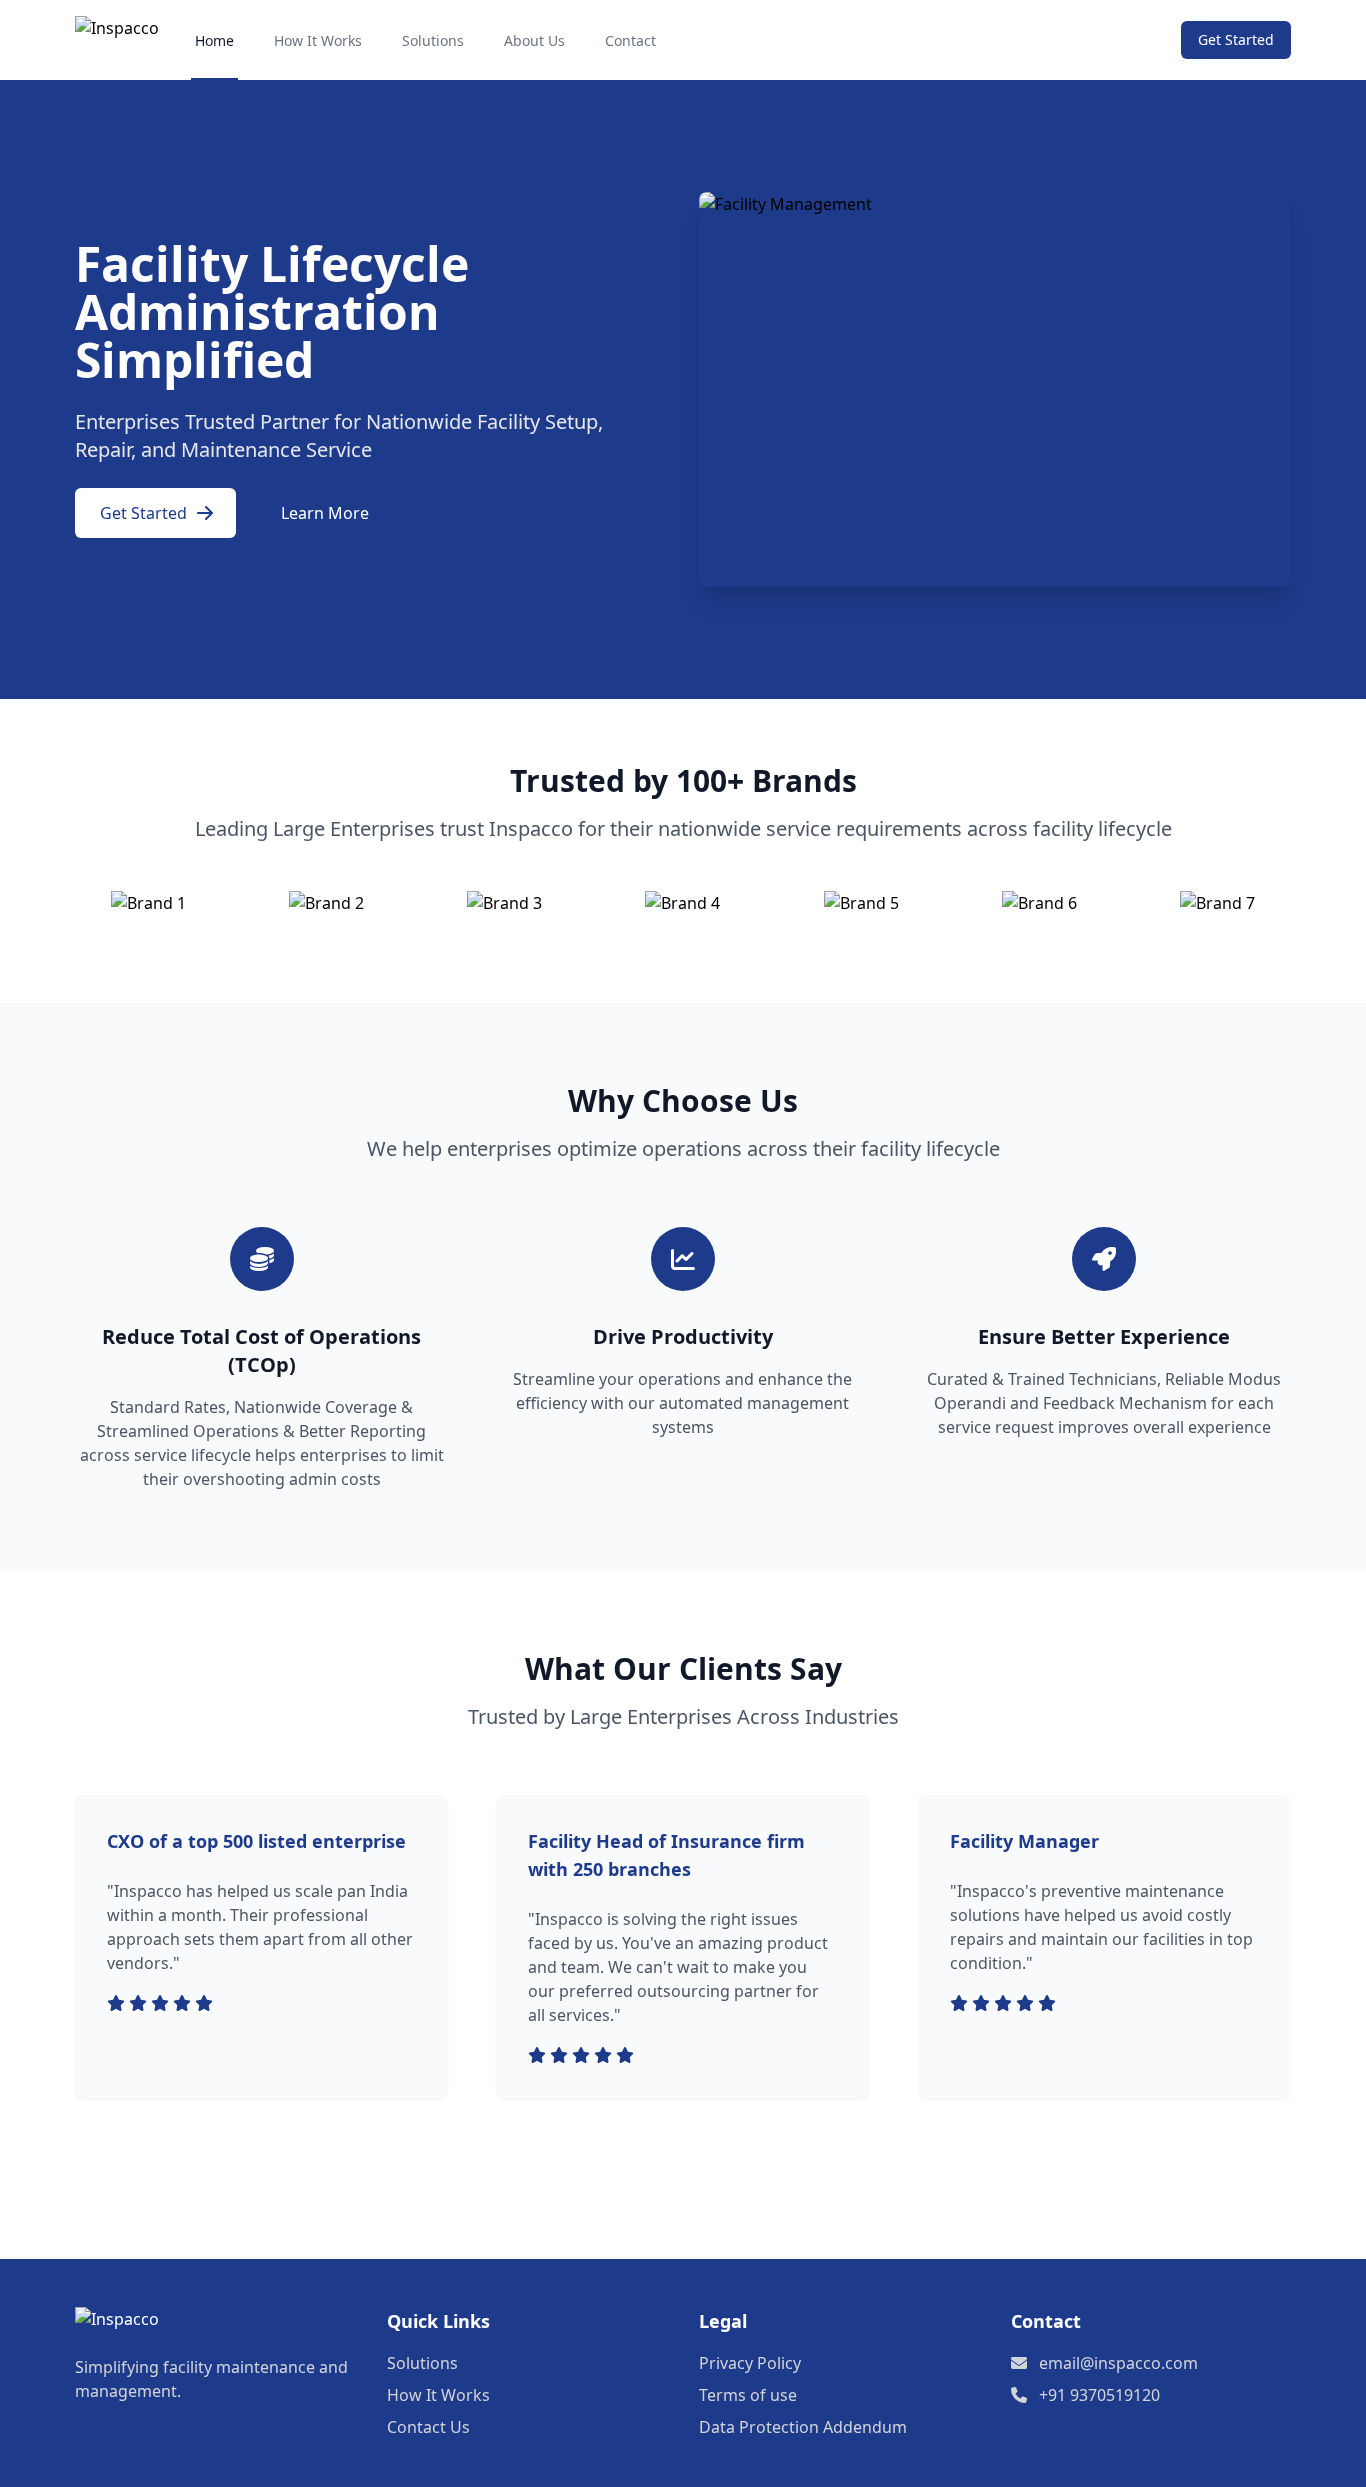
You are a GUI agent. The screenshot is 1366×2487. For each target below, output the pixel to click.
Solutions (433, 40)
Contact (630, 40)
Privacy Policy (750, 2363)
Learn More (325, 513)
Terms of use (748, 2395)
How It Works (318, 40)
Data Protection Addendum (803, 2427)
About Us (534, 40)
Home (214, 40)
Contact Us (428, 2427)
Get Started (1236, 39)
